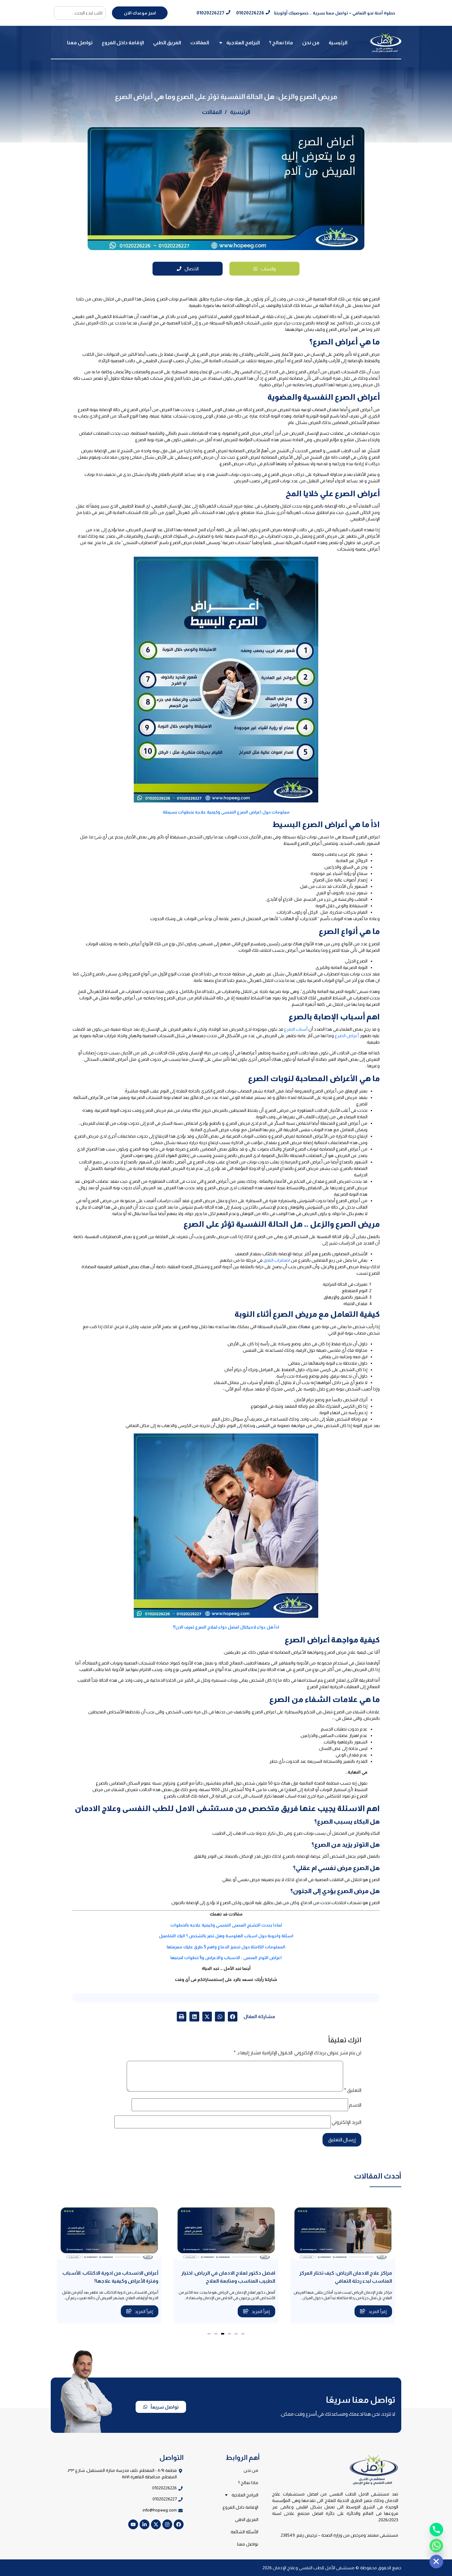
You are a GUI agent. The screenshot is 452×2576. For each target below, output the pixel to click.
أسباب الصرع (296, 1029)
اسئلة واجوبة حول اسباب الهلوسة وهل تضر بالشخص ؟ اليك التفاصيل (226, 1936)
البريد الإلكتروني (347, 2122)
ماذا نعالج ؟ (281, 43)
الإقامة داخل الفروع (123, 43)
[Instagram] (167, 2524)
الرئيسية (338, 43)
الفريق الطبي (167, 43)
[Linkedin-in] (145, 2524)
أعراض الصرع (347, 1036)
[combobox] (80, 13)
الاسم (355, 2105)
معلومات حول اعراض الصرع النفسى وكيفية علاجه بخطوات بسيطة (226, 812)
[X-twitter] (156, 2524)
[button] (233, 2017)
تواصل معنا (80, 43)
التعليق (353, 2090)
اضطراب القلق (277, 1260)
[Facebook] (179, 2524)
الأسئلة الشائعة (244, 2532)
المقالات (200, 43)
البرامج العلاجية (243, 43)
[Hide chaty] (436, 2562)
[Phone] (436, 2530)
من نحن (311, 43)
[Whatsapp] (436, 2546)
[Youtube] (133, 2524)
